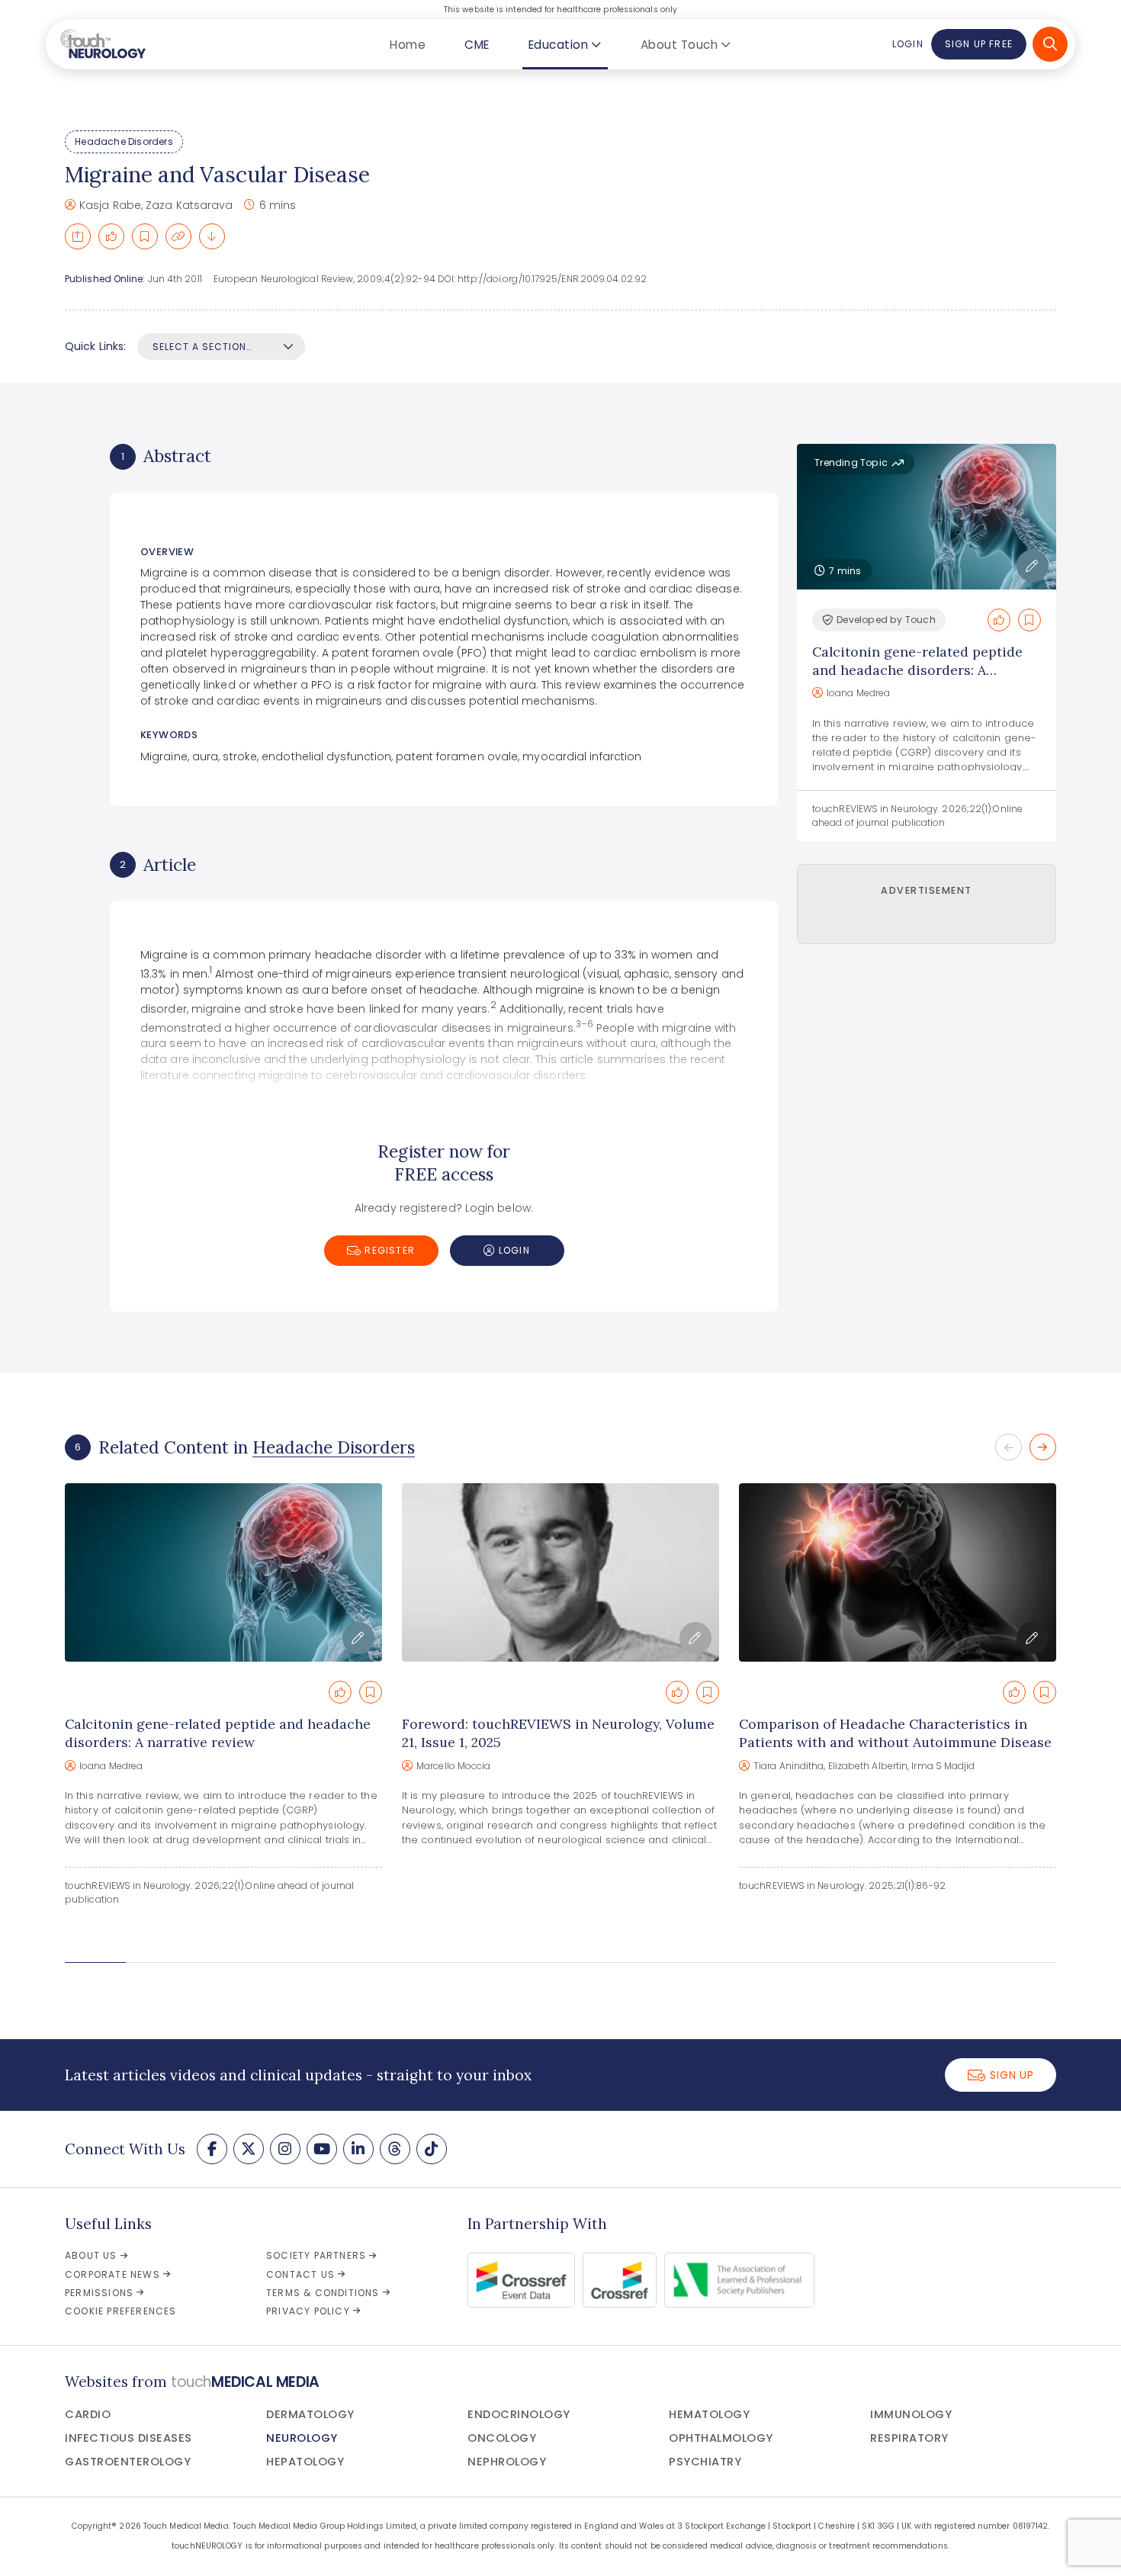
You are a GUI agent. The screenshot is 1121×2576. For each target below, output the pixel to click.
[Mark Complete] (111, 236)
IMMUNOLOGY (911, 2414)
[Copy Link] (178, 236)
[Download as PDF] (212, 236)
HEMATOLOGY (709, 2414)
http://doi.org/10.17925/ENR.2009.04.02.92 (552, 279)
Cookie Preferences (121, 2311)
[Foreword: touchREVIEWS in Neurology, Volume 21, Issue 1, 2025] (560, 1572)
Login (907, 44)
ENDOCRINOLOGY (519, 2414)
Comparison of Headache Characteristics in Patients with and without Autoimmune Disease (895, 1733)
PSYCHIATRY (705, 2462)
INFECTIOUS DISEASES (128, 2438)
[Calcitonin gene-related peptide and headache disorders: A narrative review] (223, 1572)
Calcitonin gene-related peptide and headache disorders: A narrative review (917, 670)
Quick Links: (95, 346)
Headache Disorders (124, 141)
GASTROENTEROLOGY (128, 2462)
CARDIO (88, 2414)
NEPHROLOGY (507, 2462)
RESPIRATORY (909, 2438)
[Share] (78, 236)
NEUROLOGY (302, 2438)
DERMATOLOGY (310, 2414)
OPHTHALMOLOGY (721, 2438)
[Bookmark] (145, 236)
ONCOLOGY (502, 2438)
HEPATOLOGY (305, 2462)
